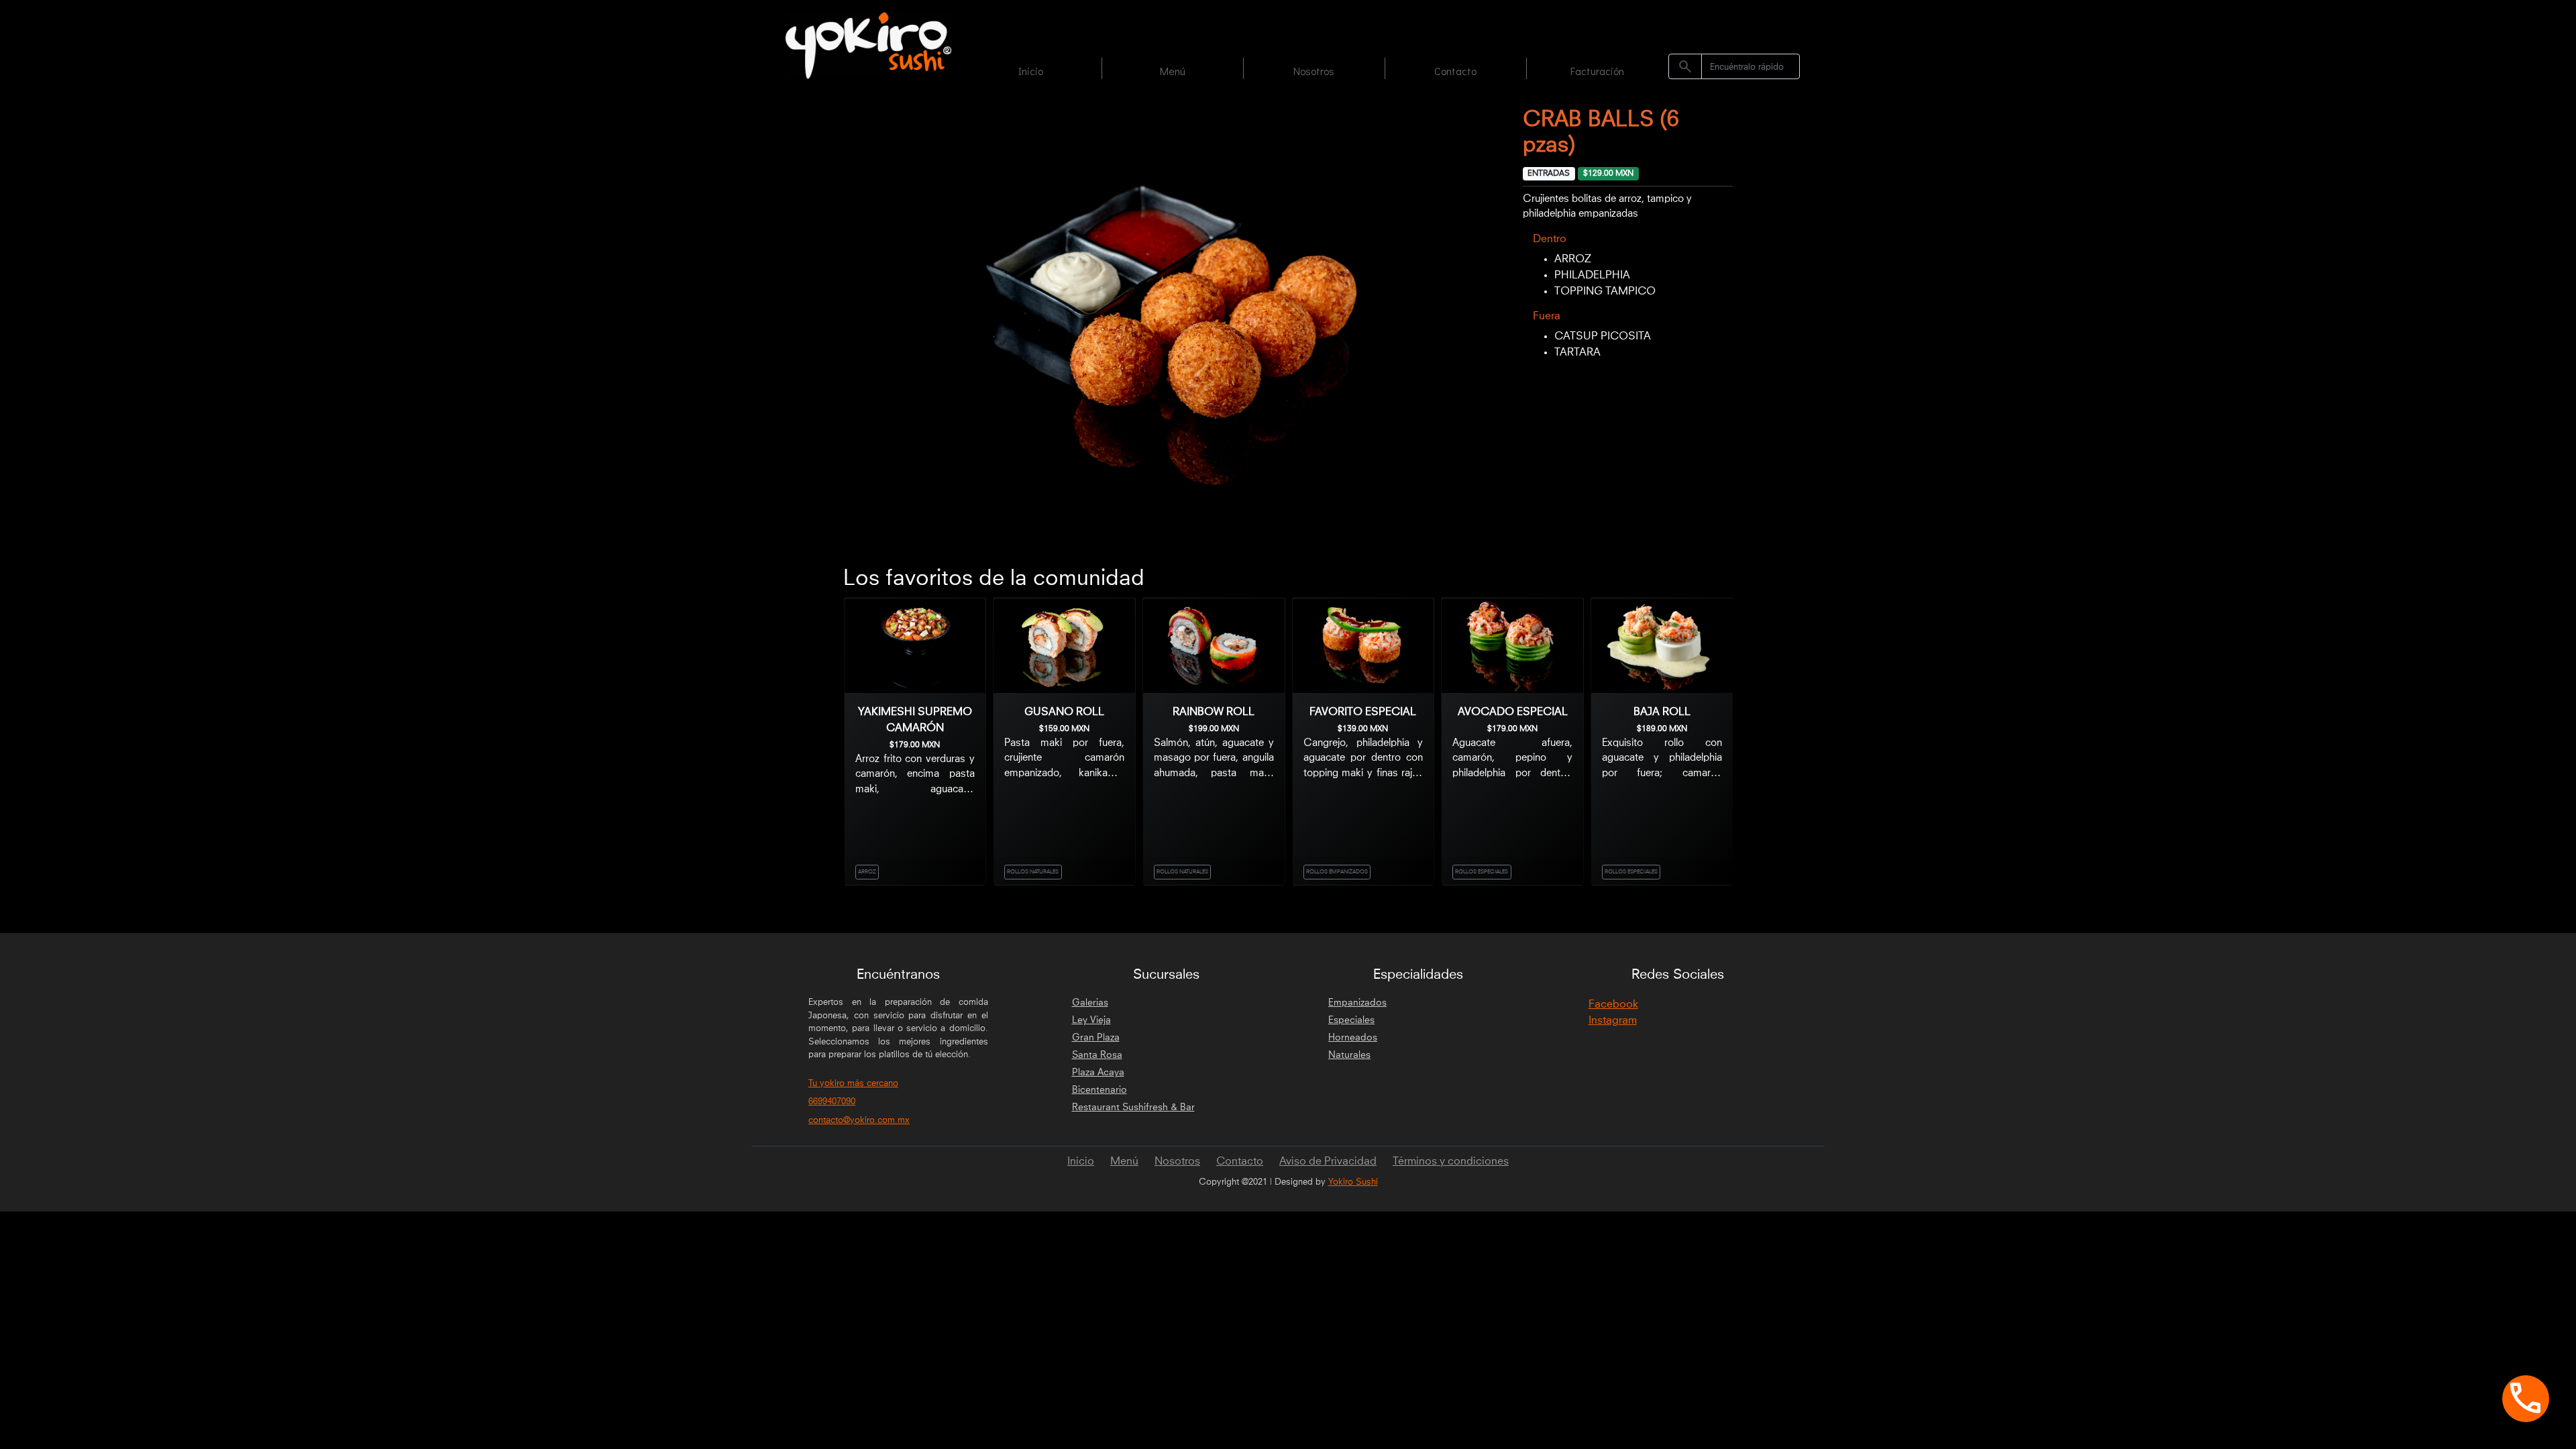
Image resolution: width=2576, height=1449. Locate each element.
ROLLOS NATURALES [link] (1033, 872)
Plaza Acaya (1098, 1073)
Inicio (1031, 71)
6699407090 (832, 1102)
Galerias (1090, 1003)
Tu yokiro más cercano (853, 1084)
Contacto (1455, 71)
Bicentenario (1099, 1090)
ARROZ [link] (867, 872)
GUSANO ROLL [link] (1064, 712)
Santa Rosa (1097, 1055)
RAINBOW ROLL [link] (1214, 712)
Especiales (1351, 1020)
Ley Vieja (1091, 1020)
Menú (1173, 71)
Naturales (1349, 1055)
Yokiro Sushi (1353, 1182)
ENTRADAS (1549, 174)
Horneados (1353, 1038)
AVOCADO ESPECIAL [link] (1513, 712)
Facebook (1613, 1004)
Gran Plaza (1096, 1038)
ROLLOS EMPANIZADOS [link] (1337, 872)
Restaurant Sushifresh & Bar (1133, 1108)
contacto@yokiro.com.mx (859, 1121)
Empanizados (1357, 1003)
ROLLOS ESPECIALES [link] (1482, 872)
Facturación (1597, 71)
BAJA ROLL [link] (1662, 712)
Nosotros (1314, 71)
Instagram (1613, 1020)
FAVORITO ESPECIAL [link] (1363, 712)
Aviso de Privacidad (1328, 1161)
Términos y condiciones (1451, 1161)
